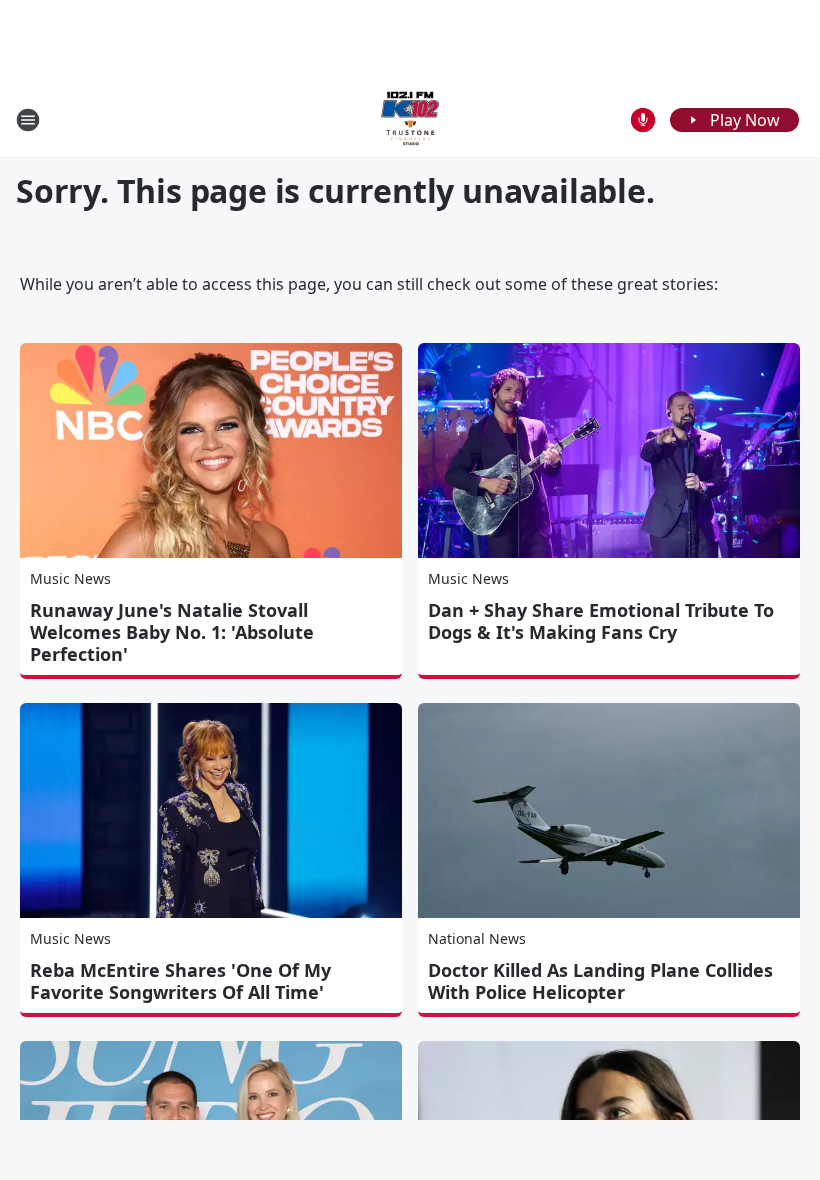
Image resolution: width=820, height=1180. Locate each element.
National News (477, 938)
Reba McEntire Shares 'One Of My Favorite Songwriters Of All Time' (180, 981)
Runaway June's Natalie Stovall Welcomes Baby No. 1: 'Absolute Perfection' (172, 632)
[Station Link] (410, 119)
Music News (70, 578)
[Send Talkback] (643, 120)
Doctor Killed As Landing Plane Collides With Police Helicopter (600, 981)
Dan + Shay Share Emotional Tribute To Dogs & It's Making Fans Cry (601, 621)
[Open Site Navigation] (28, 120)
